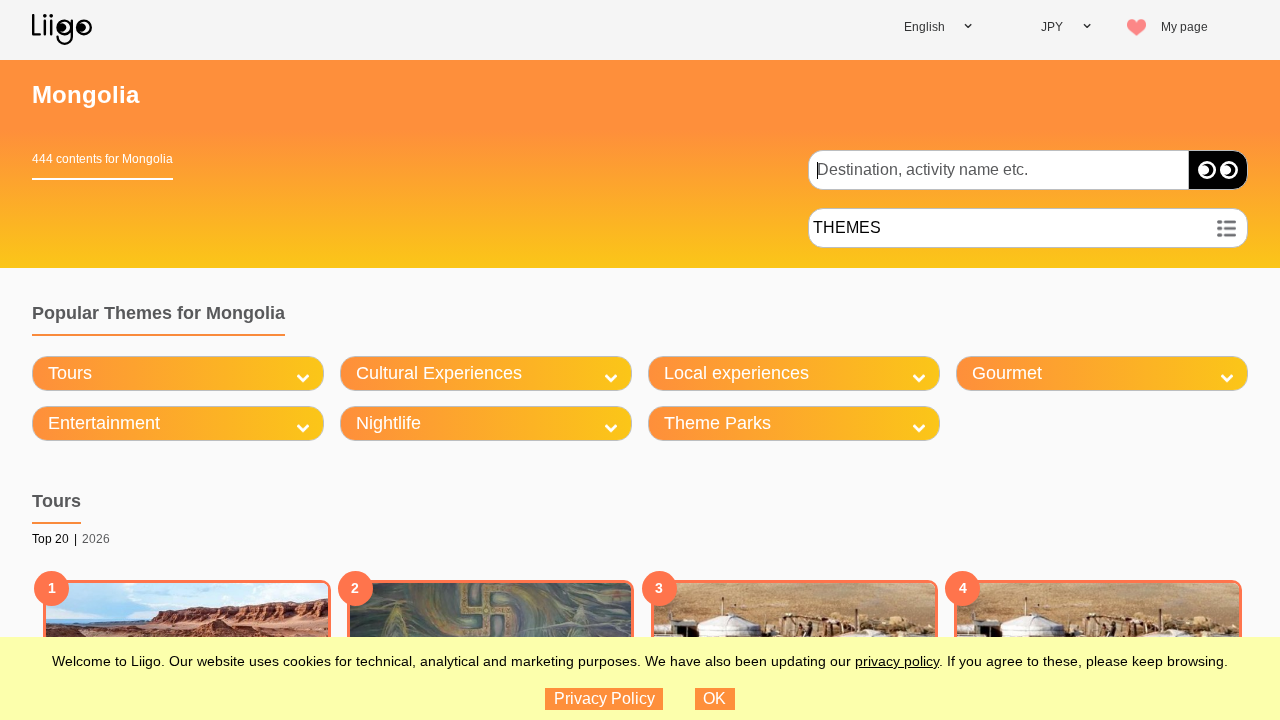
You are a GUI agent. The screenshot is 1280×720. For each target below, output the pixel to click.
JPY (1052, 27)
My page (1184, 27)
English (924, 27)
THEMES (847, 227)
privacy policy (897, 661)
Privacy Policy (604, 698)
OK (714, 698)
